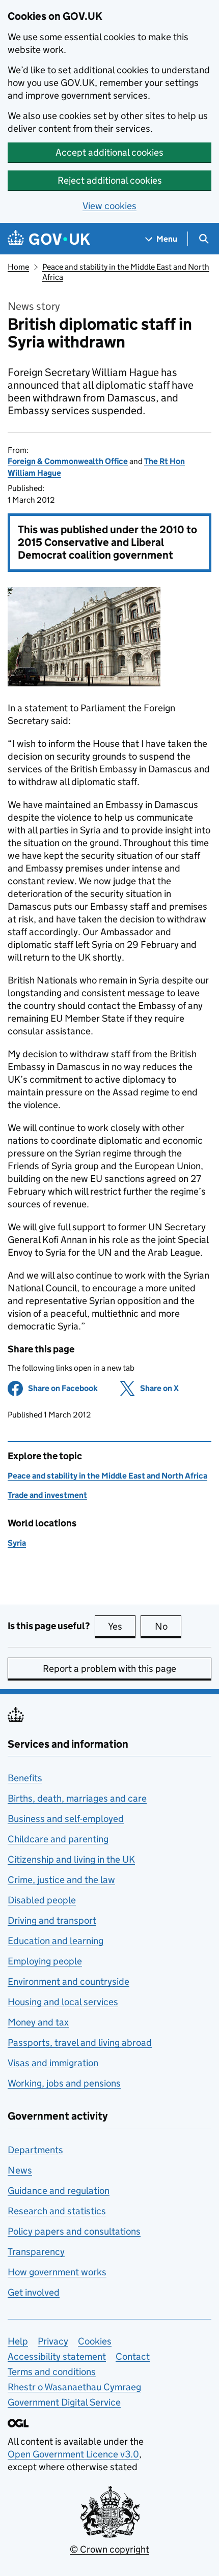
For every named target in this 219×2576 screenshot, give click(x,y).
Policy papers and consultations (74, 2231)
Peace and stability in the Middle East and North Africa (107, 1476)
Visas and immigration (53, 2063)
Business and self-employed (66, 1819)
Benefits (25, 1778)
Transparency (36, 2252)
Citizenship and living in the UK (71, 1859)
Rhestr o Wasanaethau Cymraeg (74, 2387)
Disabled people (42, 1900)
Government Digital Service (64, 2402)
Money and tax (38, 2022)
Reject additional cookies (110, 180)
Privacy (53, 2341)
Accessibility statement (57, 2356)
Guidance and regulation (59, 2191)
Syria (17, 1543)
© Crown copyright (109, 2549)
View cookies (109, 206)
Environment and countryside (69, 1981)
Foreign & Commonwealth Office (68, 461)
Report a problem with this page (109, 1669)
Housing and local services (63, 2002)
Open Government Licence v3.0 (73, 2454)
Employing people (45, 1961)
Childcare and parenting (58, 1839)
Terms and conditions (52, 2372)
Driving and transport (52, 1920)
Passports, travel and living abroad (80, 2043)
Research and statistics (57, 2211)
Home (18, 267)
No (168, 1626)
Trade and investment (47, 1495)
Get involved (34, 2292)
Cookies (95, 2341)
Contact (133, 2356)
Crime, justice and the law (61, 1880)
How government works (57, 2272)
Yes (122, 1626)
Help (18, 2341)
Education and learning (56, 1941)
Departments (35, 2150)
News (20, 2170)
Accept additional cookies (109, 152)
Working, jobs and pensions (64, 2083)
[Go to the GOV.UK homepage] (49, 239)
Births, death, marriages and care (77, 1798)
